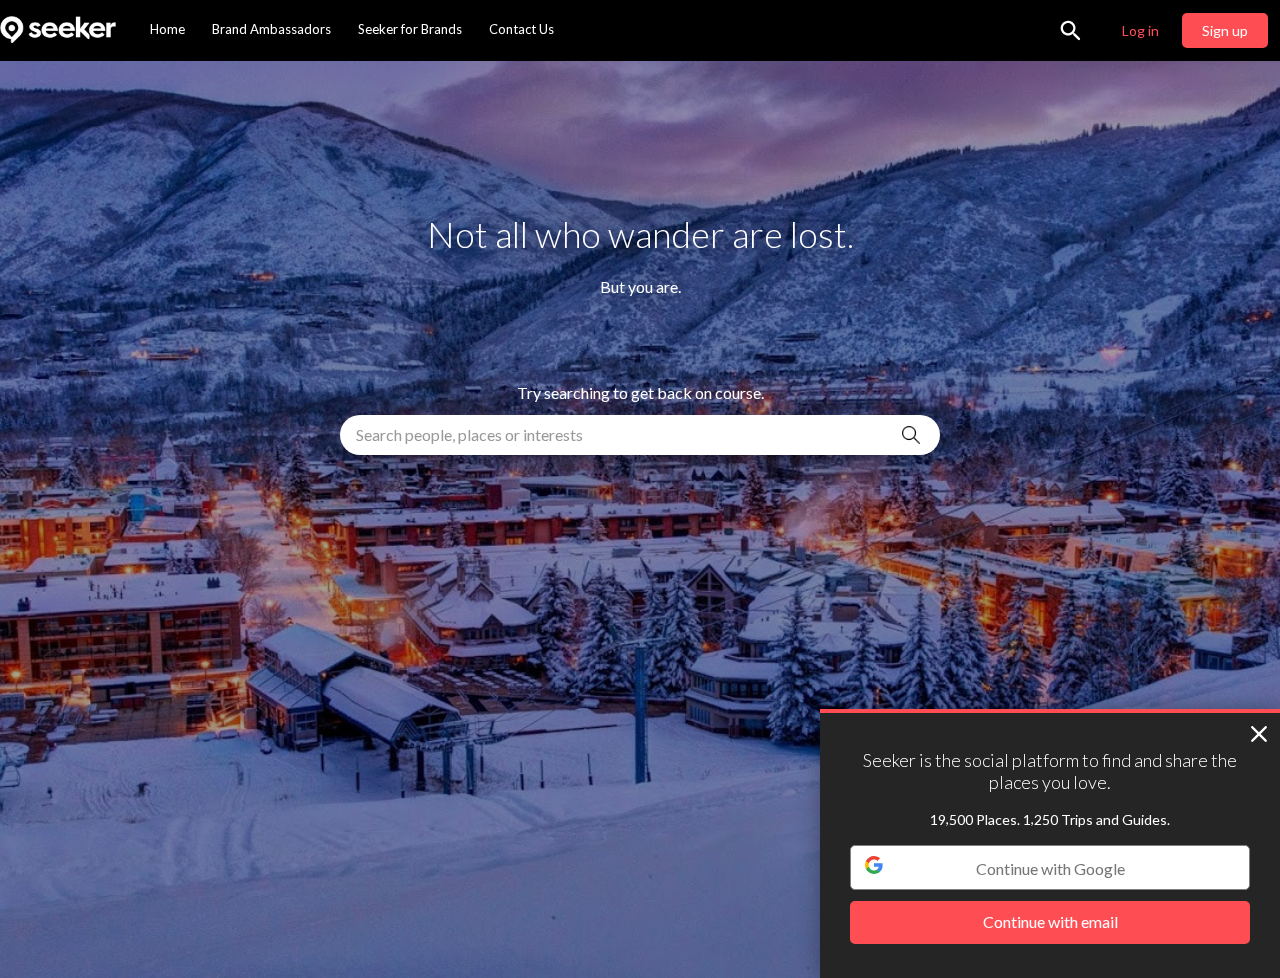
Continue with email (1050, 922)
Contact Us (521, 29)
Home (167, 29)
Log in (1140, 30)
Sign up (1225, 30)
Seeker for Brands (410, 29)
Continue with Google (1050, 868)
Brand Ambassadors (271, 29)
